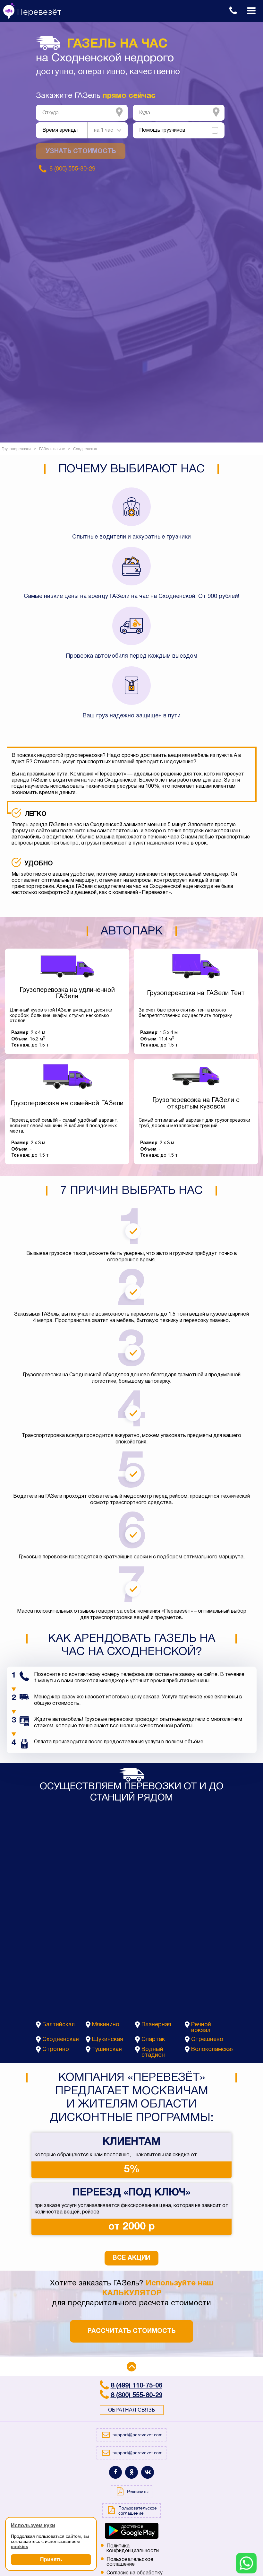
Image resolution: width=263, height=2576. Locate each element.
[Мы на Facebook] (115, 2472)
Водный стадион (153, 2052)
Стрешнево (207, 2040)
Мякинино (106, 2025)
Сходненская (61, 2040)
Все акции (131, 2258)
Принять (51, 2559)
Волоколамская (212, 2050)
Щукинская (108, 2040)
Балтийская (59, 2025)
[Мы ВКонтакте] (148, 2472)
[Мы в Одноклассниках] (131, 2472)
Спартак (153, 2040)
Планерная (156, 2025)
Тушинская (107, 2050)
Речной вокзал (201, 2028)
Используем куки (33, 2525)
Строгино (56, 2050)
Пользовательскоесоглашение (130, 2562)
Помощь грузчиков (162, 130)
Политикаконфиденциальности (133, 2549)
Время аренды (60, 130)
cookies (20, 2546)
